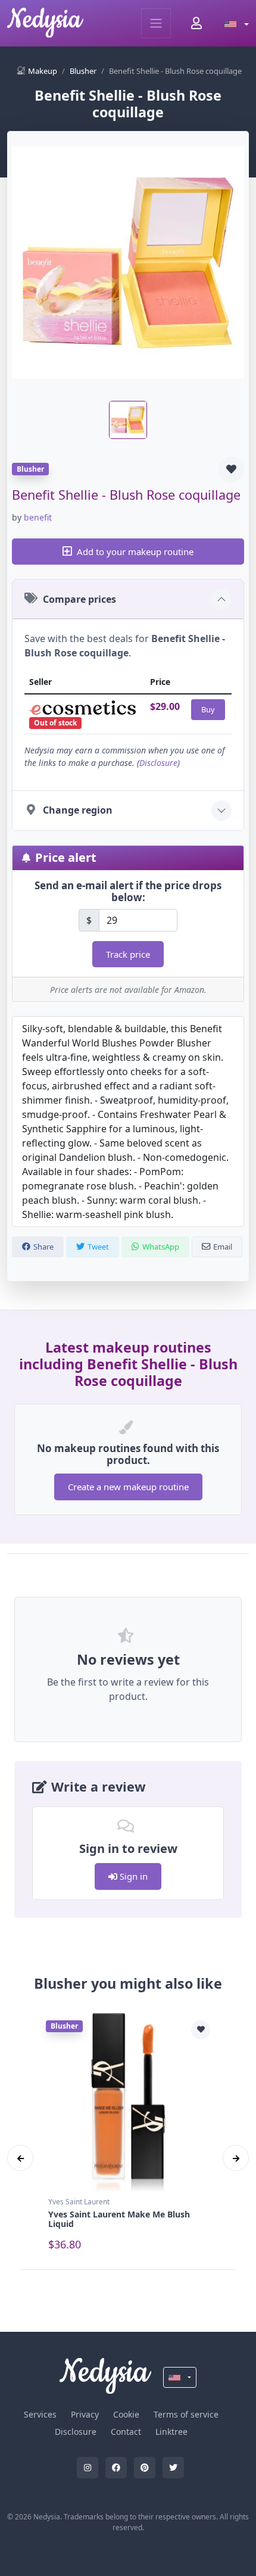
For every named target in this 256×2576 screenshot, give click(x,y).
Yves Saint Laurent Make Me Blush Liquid (119, 2219)
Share (43, 1247)
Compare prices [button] (79, 599)
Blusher (83, 71)
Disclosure (158, 763)
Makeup (43, 71)
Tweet (98, 1247)
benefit (38, 517)
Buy (208, 709)
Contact (126, 2432)
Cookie (126, 2414)
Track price (128, 954)
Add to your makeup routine (135, 552)
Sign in (132, 1876)
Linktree (171, 2432)
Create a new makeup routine (128, 1487)
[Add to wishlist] (231, 469)
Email (223, 1247)
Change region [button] (78, 810)
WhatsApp (161, 1247)
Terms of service (186, 2414)
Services (40, 2414)
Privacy (85, 2414)
